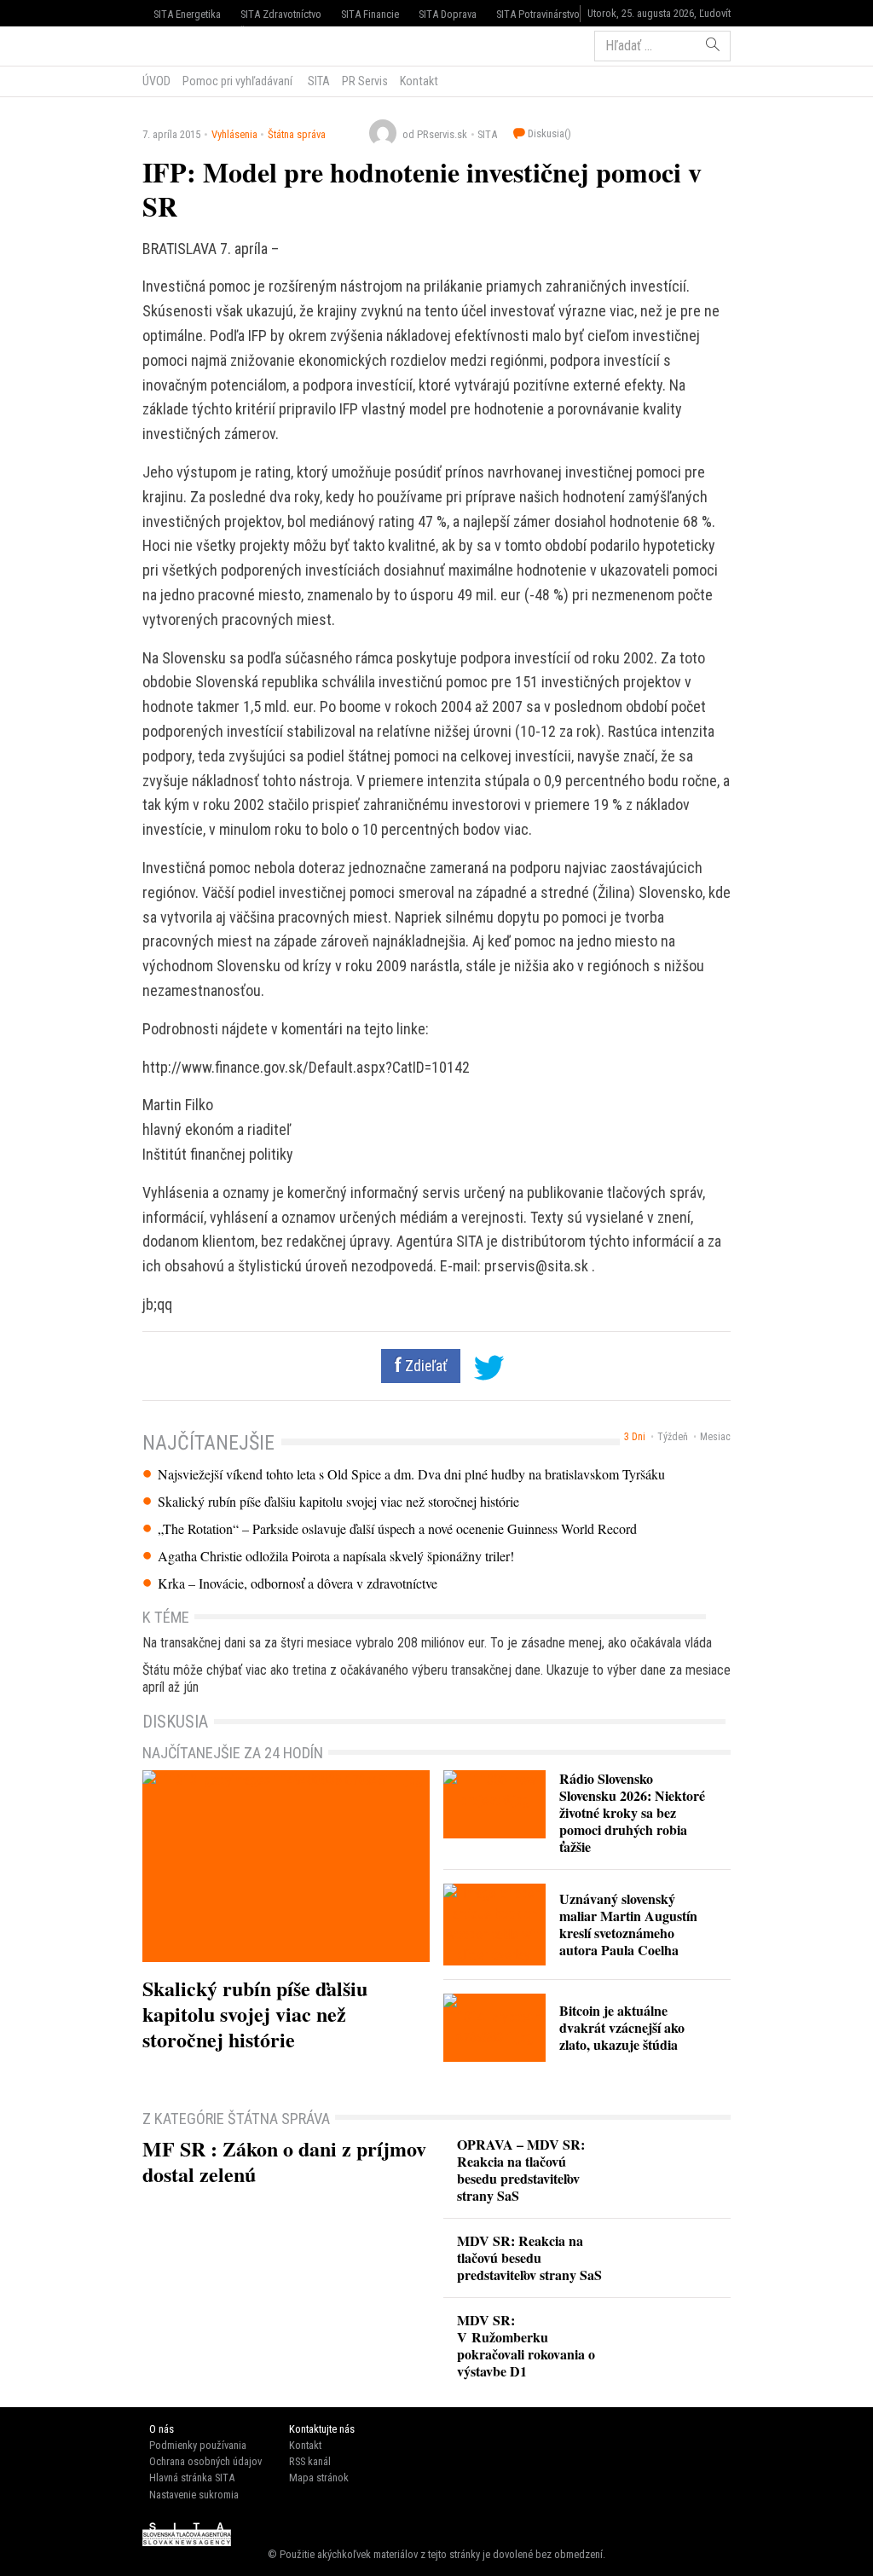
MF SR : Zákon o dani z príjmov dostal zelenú (284, 2161)
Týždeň (673, 1437)
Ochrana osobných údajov (205, 2461)
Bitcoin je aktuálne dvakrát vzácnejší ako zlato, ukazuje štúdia (622, 2027)
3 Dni (635, 1437)
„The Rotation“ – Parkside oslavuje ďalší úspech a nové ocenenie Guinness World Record (397, 1529)
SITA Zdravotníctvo (281, 14)
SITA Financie (370, 14)
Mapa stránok (319, 2478)
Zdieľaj (194, 44)
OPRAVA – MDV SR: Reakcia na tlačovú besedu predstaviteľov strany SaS (521, 2170)
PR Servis (365, 81)
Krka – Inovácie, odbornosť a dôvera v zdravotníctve (298, 1583)
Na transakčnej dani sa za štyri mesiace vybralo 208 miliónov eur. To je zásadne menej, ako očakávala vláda (427, 1643)
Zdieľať (425, 1366)
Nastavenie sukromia (194, 2495)
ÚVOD (156, 81)
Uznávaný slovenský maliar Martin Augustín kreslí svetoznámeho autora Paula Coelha (628, 1924)
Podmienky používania (198, 2445)
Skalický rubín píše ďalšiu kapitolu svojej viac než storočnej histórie (338, 1502)
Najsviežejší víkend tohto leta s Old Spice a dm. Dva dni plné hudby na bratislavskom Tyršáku (411, 1474)
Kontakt (419, 81)
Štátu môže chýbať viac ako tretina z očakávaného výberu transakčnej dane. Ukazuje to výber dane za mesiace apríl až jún (436, 1679)
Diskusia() (548, 133)
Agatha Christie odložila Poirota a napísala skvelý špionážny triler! (336, 1556)
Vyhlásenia (234, 134)
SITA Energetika (187, 14)
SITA (318, 81)
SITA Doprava (448, 14)
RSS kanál (310, 2461)
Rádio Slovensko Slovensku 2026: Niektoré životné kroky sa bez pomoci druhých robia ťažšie (632, 1812)
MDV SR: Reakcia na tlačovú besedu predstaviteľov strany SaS (529, 2258)
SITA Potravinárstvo (538, 14)
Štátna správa (297, 134)
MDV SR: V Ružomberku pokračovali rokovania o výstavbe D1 (526, 2345)
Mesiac (715, 1437)
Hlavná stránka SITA (192, 2478)
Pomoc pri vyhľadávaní (237, 81)
